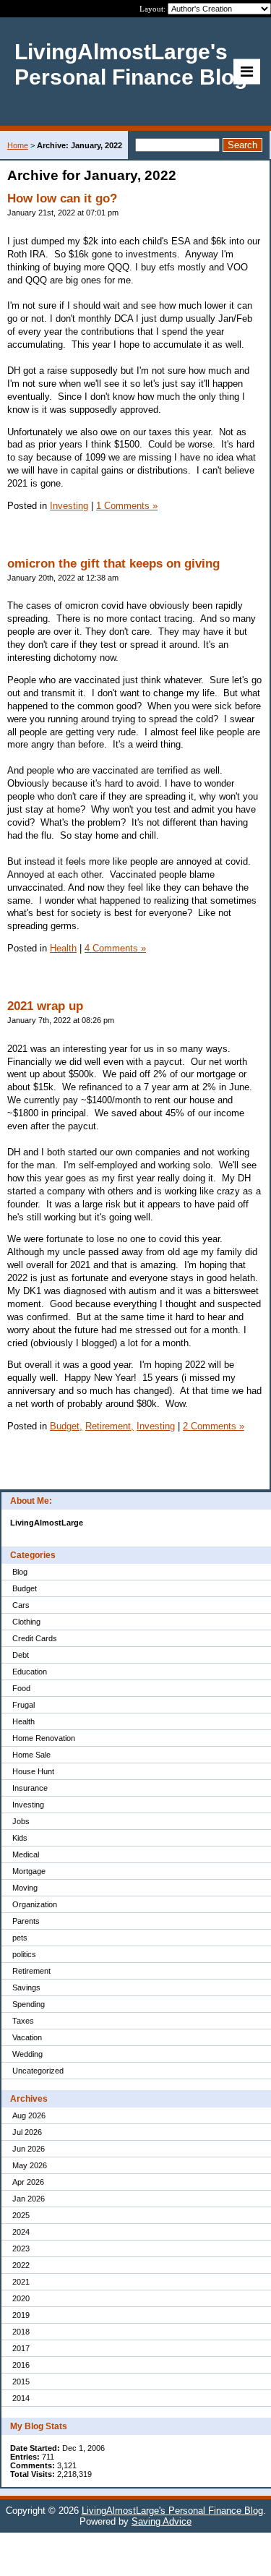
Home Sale (31, 1755)
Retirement (31, 1971)
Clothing (26, 1622)
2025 (21, 2215)
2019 (21, 2315)
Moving (25, 1888)
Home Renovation (44, 1738)
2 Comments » (214, 1426)
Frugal (23, 1705)
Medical (26, 1854)
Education (30, 1672)
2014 (21, 2398)
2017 (21, 2348)
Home (18, 145)
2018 (21, 2332)
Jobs (21, 1821)
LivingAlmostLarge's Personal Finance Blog (172, 2511)
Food (21, 1688)
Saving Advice (162, 2521)
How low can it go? (62, 198)
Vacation (27, 2037)
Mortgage (29, 1871)
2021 (21, 2282)
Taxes (23, 2021)
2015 (21, 2382)
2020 (21, 2298)
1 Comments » (127, 506)
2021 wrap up (45, 1006)
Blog (20, 1572)
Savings (26, 1987)
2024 (21, 2232)
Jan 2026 (29, 2199)
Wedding (27, 2054)
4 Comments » (115, 948)
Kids (20, 1838)
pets (20, 1938)
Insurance (30, 1788)
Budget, (66, 1426)
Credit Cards (35, 1638)
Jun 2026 (29, 2149)
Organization (35, 1904)
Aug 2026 (29, 2115)
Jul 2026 (27, 2132)
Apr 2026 (28, 2182)
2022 (21, 2265)
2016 (21, 2365)
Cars (21, 1605)
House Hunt (33, 1771)
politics (24, 1954)
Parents (26, 1921)
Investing (28, 1805)
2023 (21, 2248)
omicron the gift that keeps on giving (113, 564)
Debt (21, 1655)
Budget (25, 1588)
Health (23, 1721)
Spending (29, 2004)
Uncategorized (38, 2071)
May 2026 (30, 2165)
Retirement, (109, 1426)
